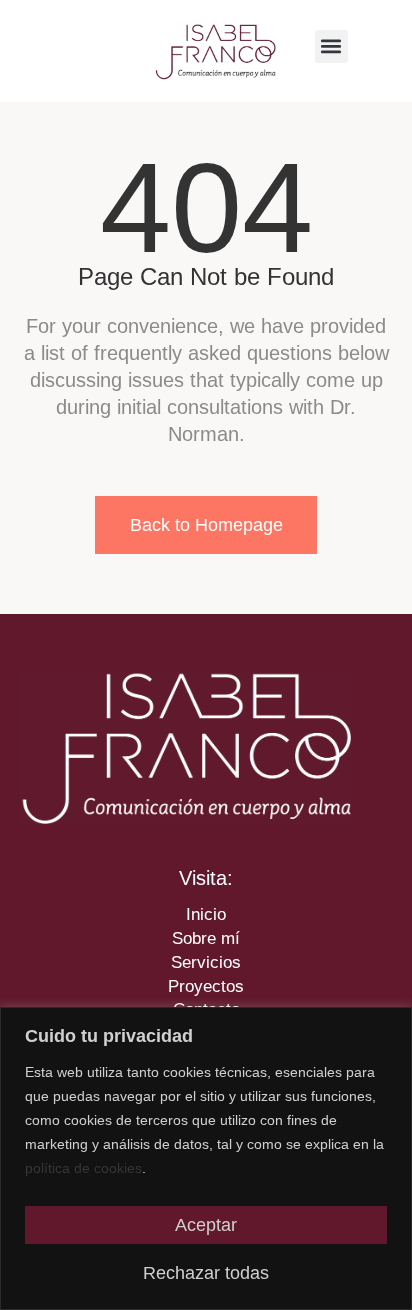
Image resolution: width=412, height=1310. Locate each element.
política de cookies (83, 1168)
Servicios (206, 962)
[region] (206, 1158)
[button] (331, 46)
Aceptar (206, 1225)
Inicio (206, 914)
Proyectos (206, 986)
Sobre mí (206, 938)
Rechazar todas (206, 1273)
